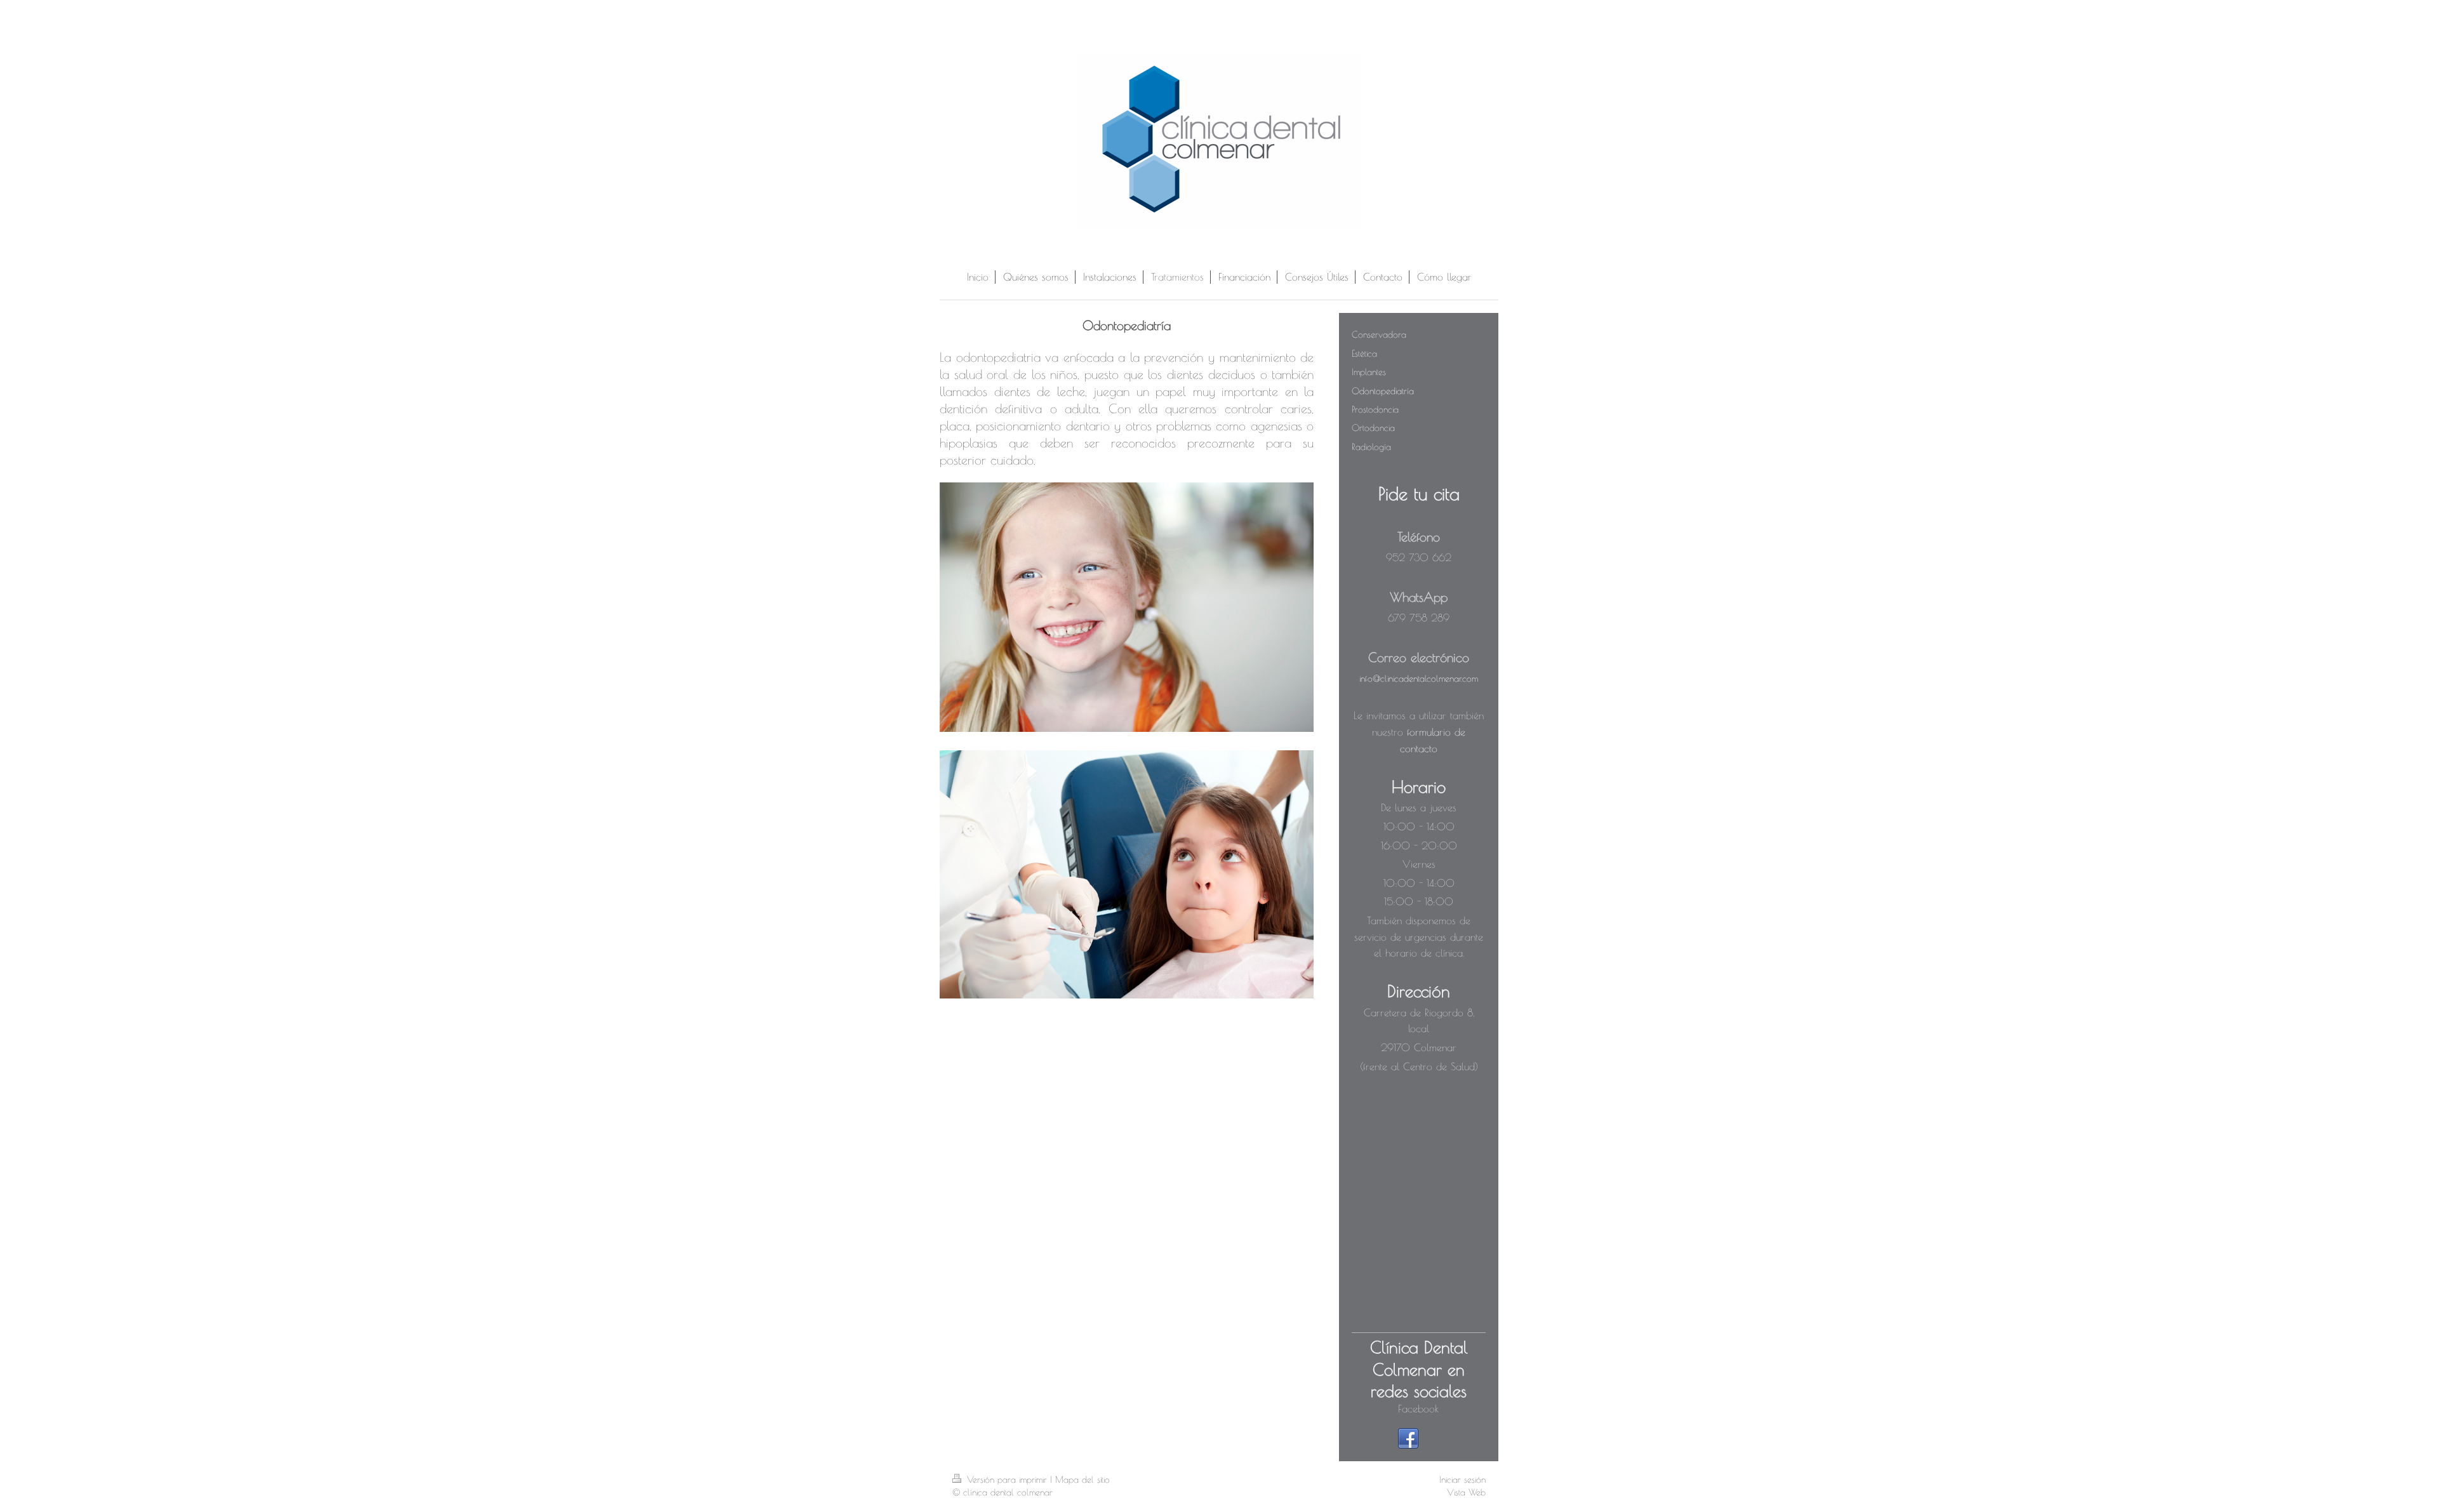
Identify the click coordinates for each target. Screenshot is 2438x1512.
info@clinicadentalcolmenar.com (1419, 679)
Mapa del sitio (1082, 1480)
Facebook (1418, 1409)
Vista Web (1466, 1492)
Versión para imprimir (1007, 1480)
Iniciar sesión (1462, 1480)
